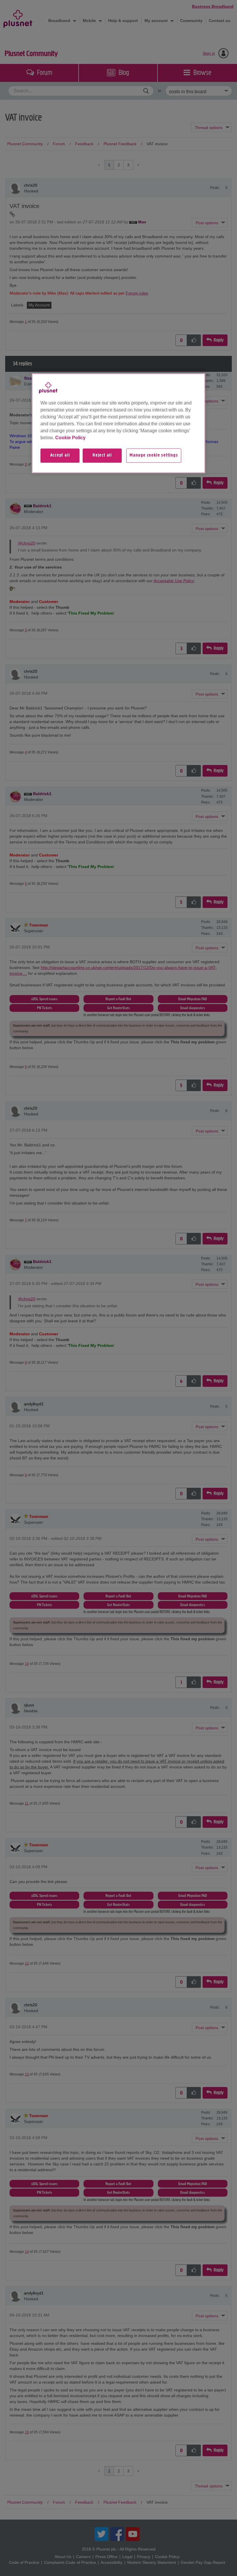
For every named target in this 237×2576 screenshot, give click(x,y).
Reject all (102, 456)
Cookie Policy (70, 438)
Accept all (60, 456)
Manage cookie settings (154, 456)
